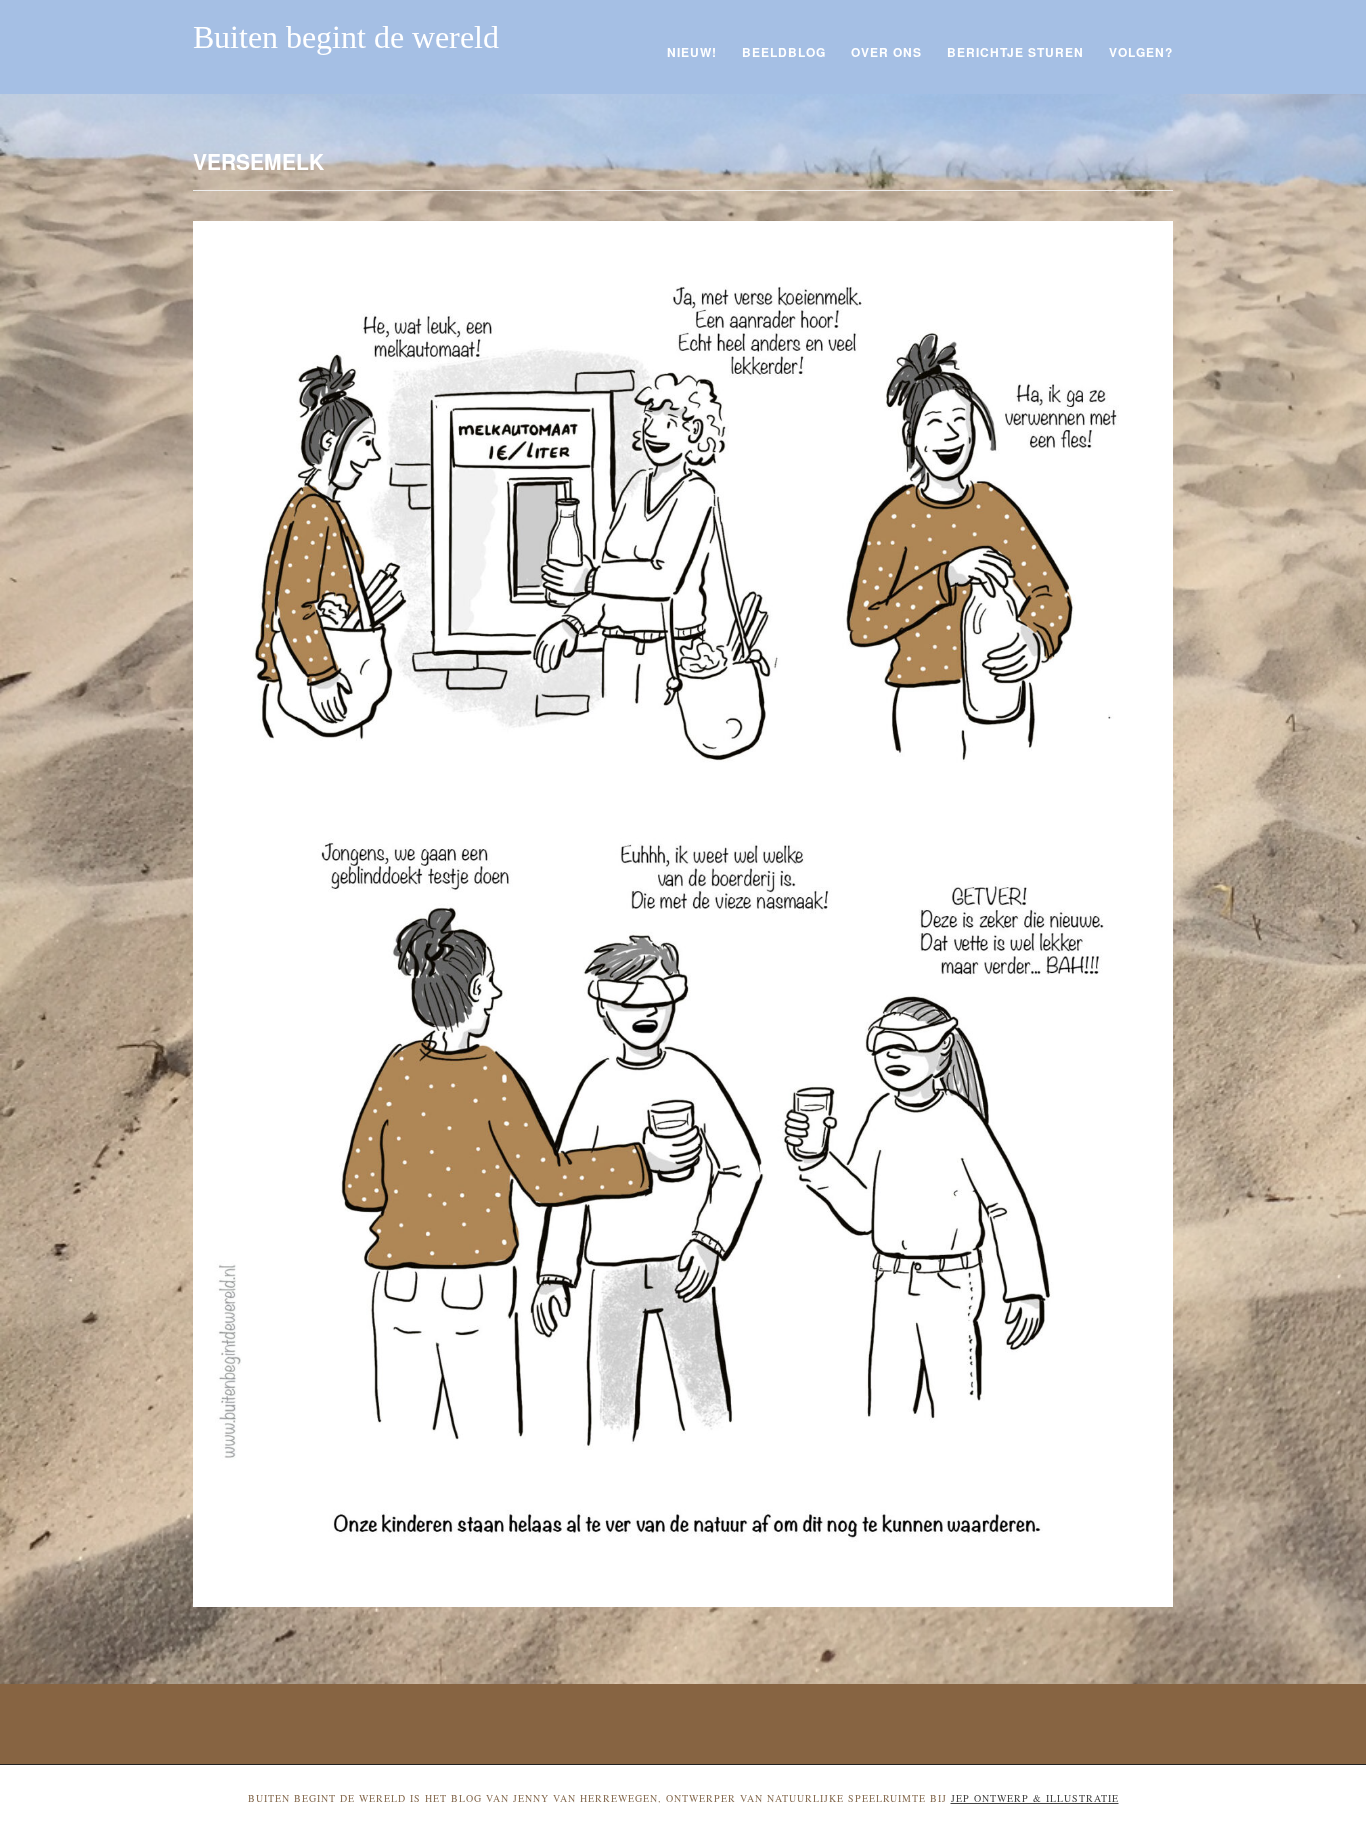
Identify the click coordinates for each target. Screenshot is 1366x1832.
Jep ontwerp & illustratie (1035, 1798)
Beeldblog (784, 52)
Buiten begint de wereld (346, 37)
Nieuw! (692, 52)
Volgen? (1141, 52)
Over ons (886, 52)
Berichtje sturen (1015, 52)
